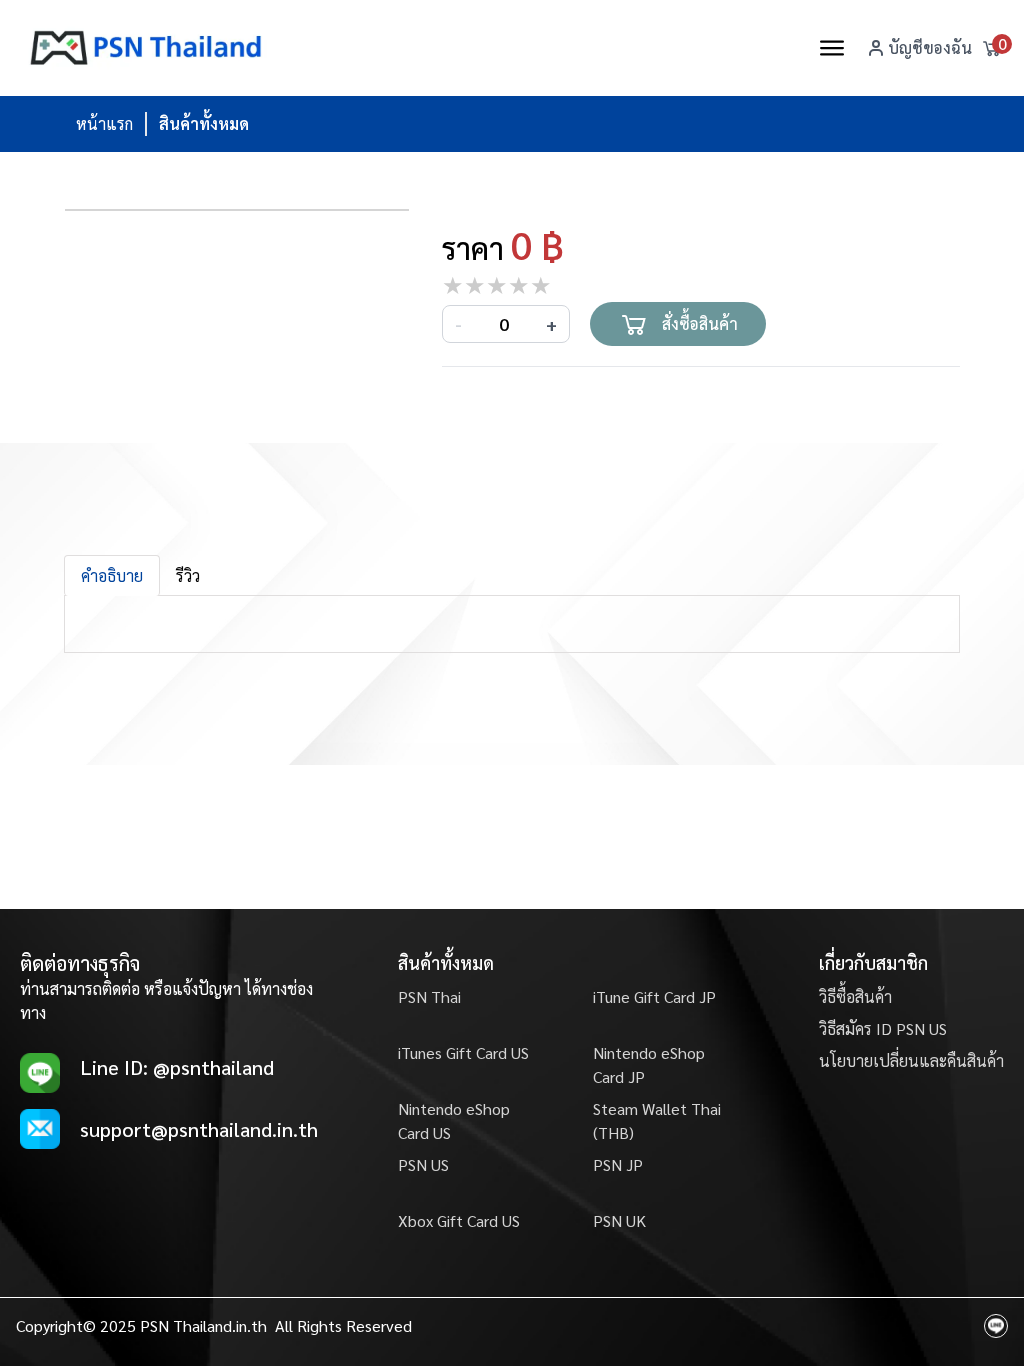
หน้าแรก (104, 123)
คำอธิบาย (112, 575)
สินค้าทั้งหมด (204, 123)
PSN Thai (429, 996)
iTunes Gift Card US (463, 1052)
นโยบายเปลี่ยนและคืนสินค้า (911, 1060)
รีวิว (188, 575)
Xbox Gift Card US (459, 1220)
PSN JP (618, 1164)
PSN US (423, 1164)
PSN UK (619, 1220)
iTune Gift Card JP (654, 996)
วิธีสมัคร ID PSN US (883, 1028)
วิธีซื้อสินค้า (855, 996)
